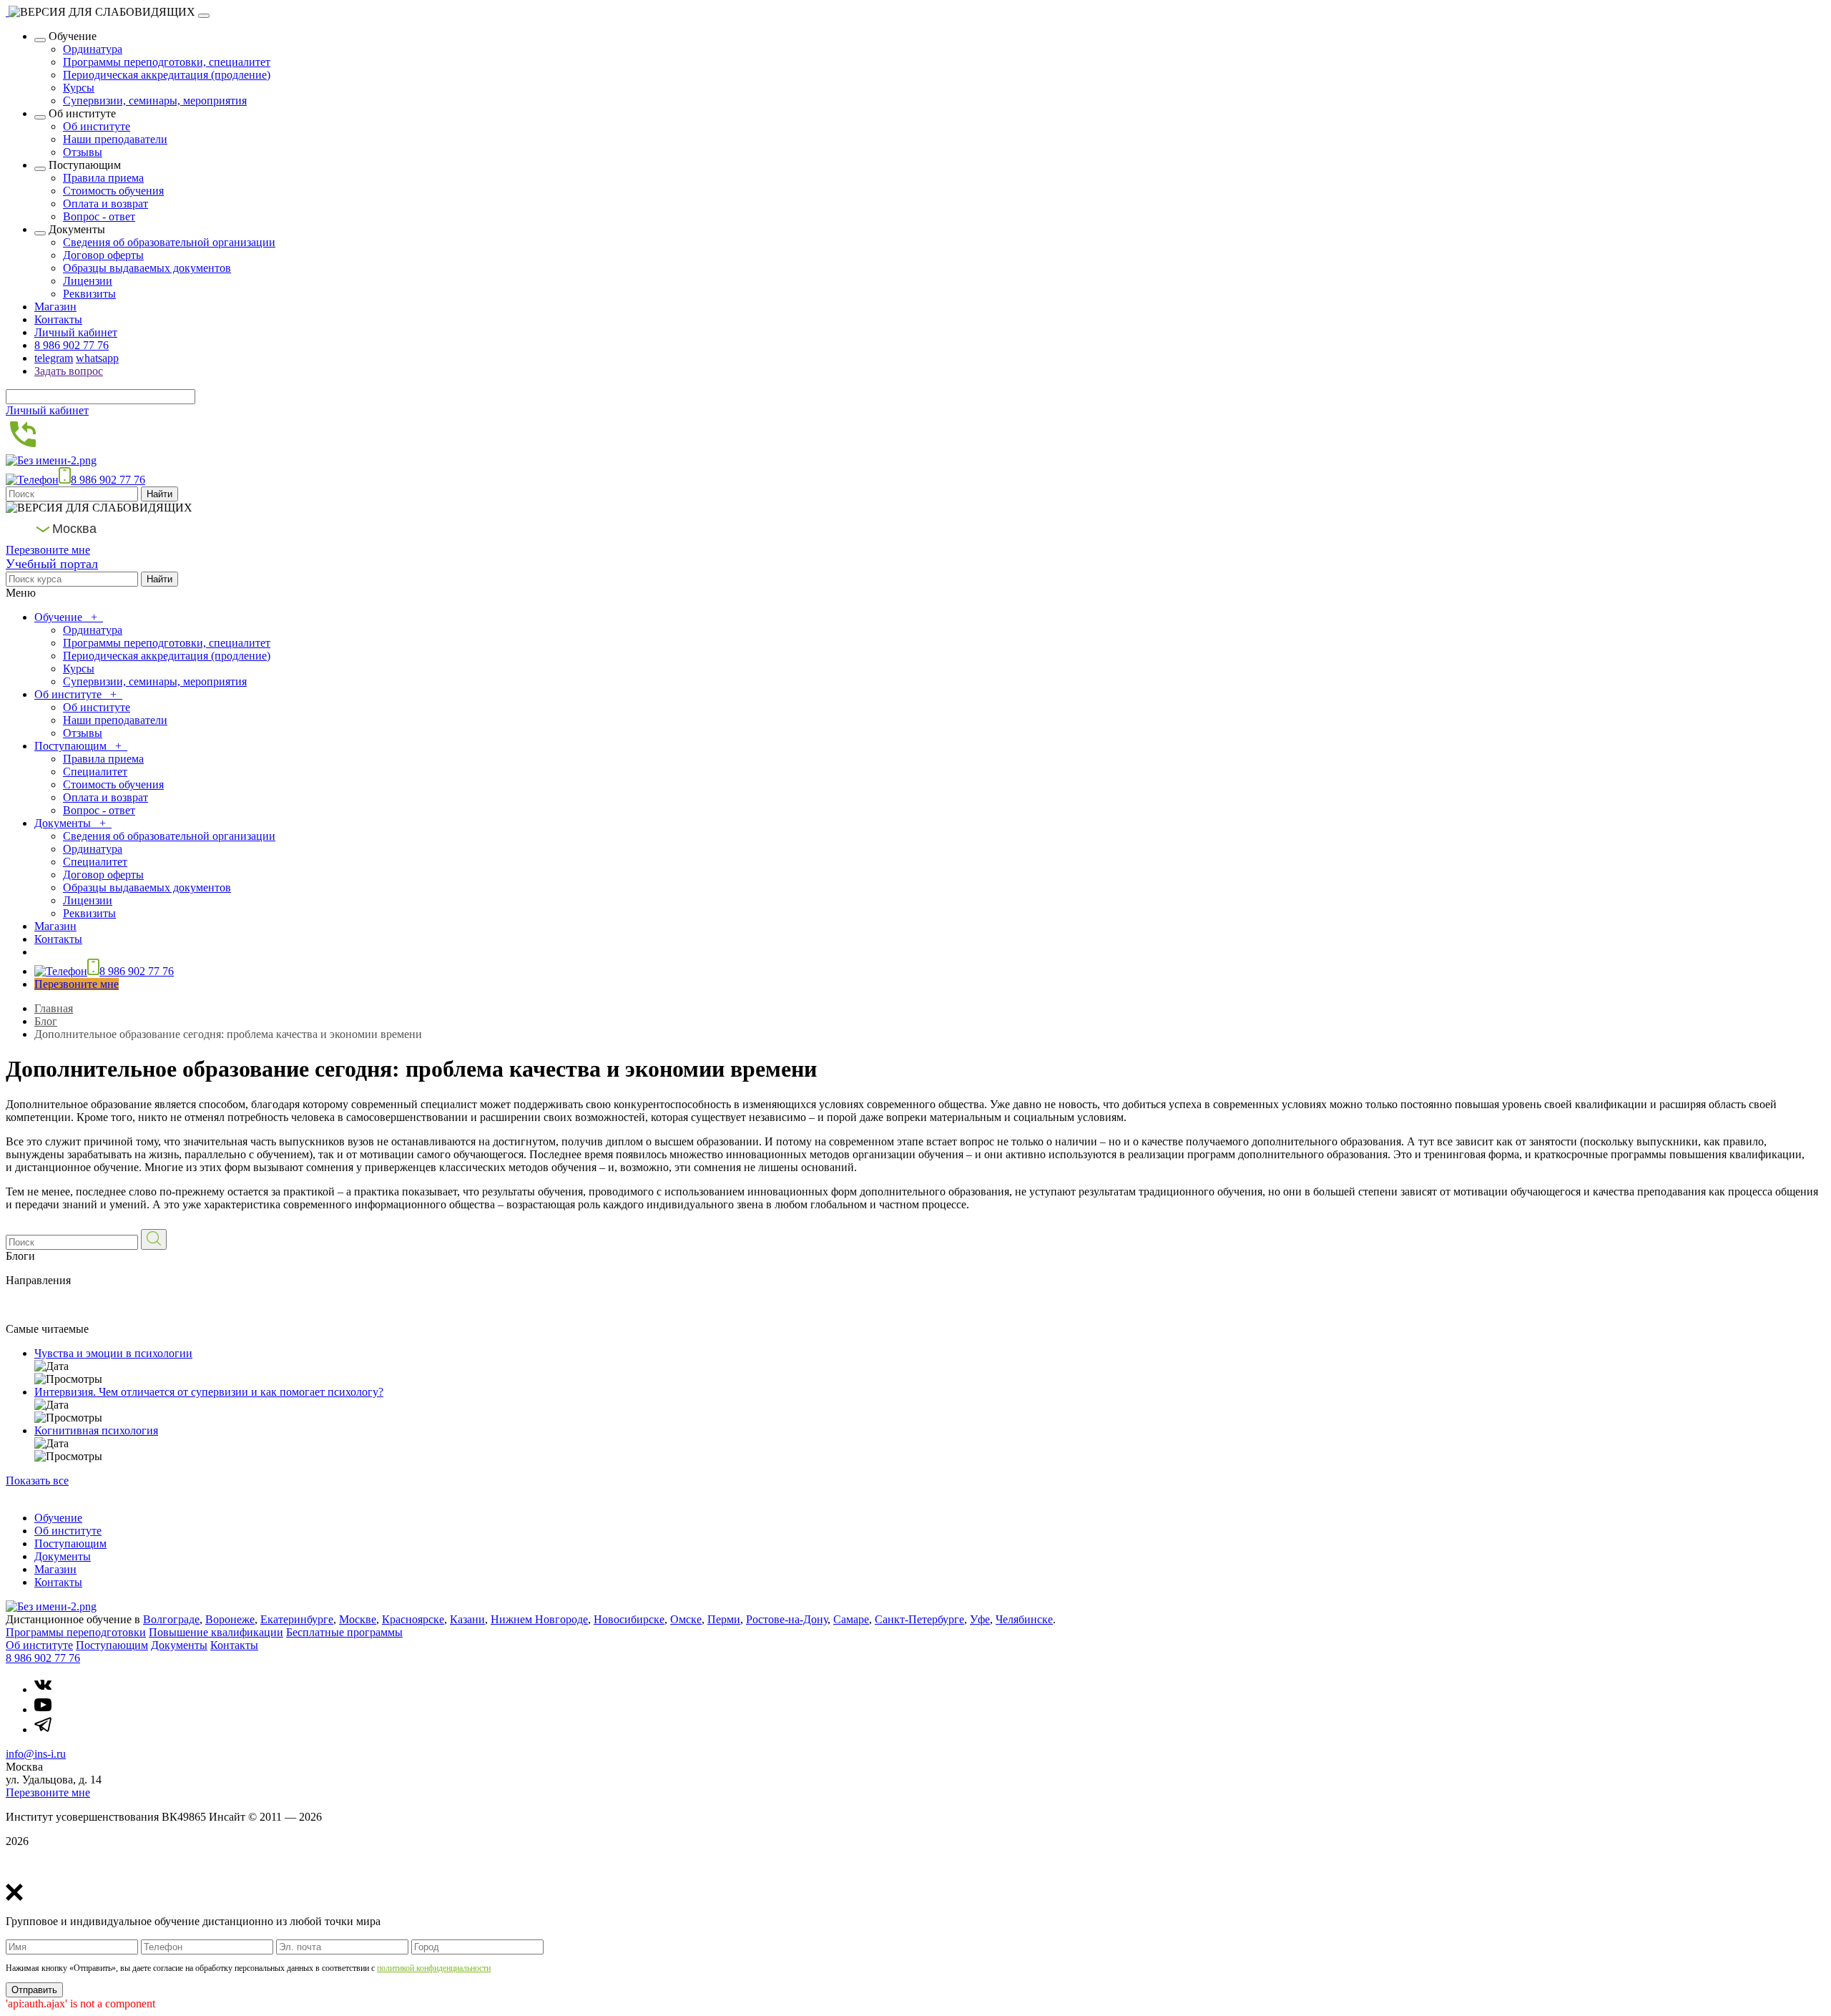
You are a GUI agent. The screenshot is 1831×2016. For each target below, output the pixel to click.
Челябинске (1024, 1619)
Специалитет (95, 772)
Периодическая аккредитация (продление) (167, 75)
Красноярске (413, 1619)
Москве (358, 1619)
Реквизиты (89, 294)
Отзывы (83, 152)
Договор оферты (103, 255)
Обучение (60, 617)
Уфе (980, 1619)
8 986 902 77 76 (72, 345)
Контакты (58, 319)
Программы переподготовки (76, 1632)
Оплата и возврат (105, 204)
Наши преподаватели (115, 139)
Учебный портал (52, 564)
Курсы (79, 88)
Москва (74, 529)
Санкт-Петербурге (919, 1619)
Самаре (851, 1619)
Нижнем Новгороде (539, 1619)
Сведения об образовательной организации (169, 242)
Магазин (55, 307)
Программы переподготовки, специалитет (167, 62)
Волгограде (171, 1619)
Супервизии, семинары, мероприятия (155, 101)
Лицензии (88, 281)
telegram (54, 358)
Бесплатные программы (344, 1632)
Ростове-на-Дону (787, 1619)
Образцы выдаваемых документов (147, 268)
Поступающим (72, 746)
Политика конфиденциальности (84, 1865)
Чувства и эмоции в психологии (113, 1353)
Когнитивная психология (96, 1430)
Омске (686, 1619)
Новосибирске (629, 1619)
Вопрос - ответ (99, 216)
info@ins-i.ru (36, 1754)
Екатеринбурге (297, 1619)
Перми (724, 1619)
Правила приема (103, 178)
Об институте (97, 126)
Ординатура (93, 49)
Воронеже (230, 1619)
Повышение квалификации (216, 1632)
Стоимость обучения (113, 191)
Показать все (37, 1481)
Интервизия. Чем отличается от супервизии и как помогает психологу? (209, 1392)
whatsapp (97, 358)
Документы (64, 823)
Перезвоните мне (48, 550)
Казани (467, 1619)
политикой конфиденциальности (434, 1968)
